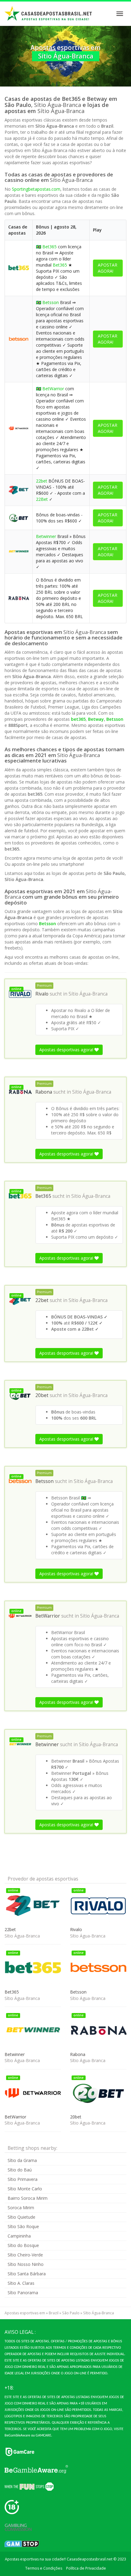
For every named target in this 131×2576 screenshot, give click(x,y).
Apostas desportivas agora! (67, 1050)
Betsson (51, 302)
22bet (42, 481)
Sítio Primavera (23, 2179)
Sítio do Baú (20, 2170)
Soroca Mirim (21, 2208)
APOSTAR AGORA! (108, 268)
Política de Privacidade (86, 2568)
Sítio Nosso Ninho (26, 2264)
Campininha (19, 2236)
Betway (96, 719)
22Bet (42, 499)
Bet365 (50, 247)
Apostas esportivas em (25, 2313)
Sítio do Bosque (23, 2245)
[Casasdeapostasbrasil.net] (48, 14)
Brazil (54, 2313)
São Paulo (71, 2313)
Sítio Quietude (21, 2217)
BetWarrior (53, 389)
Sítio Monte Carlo (25, 2189)
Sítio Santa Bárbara (27, 2274)
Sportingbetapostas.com (36, 189)
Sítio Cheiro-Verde (25, 2255)
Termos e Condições (44, 2568)
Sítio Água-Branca (88, 994)
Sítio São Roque (23, 2226)
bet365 (78, 719)
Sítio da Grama (22, 2160)
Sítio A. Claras (21, 2283)
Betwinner (46, 536)
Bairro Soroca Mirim (28, 2198)
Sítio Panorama (23, 2293)
